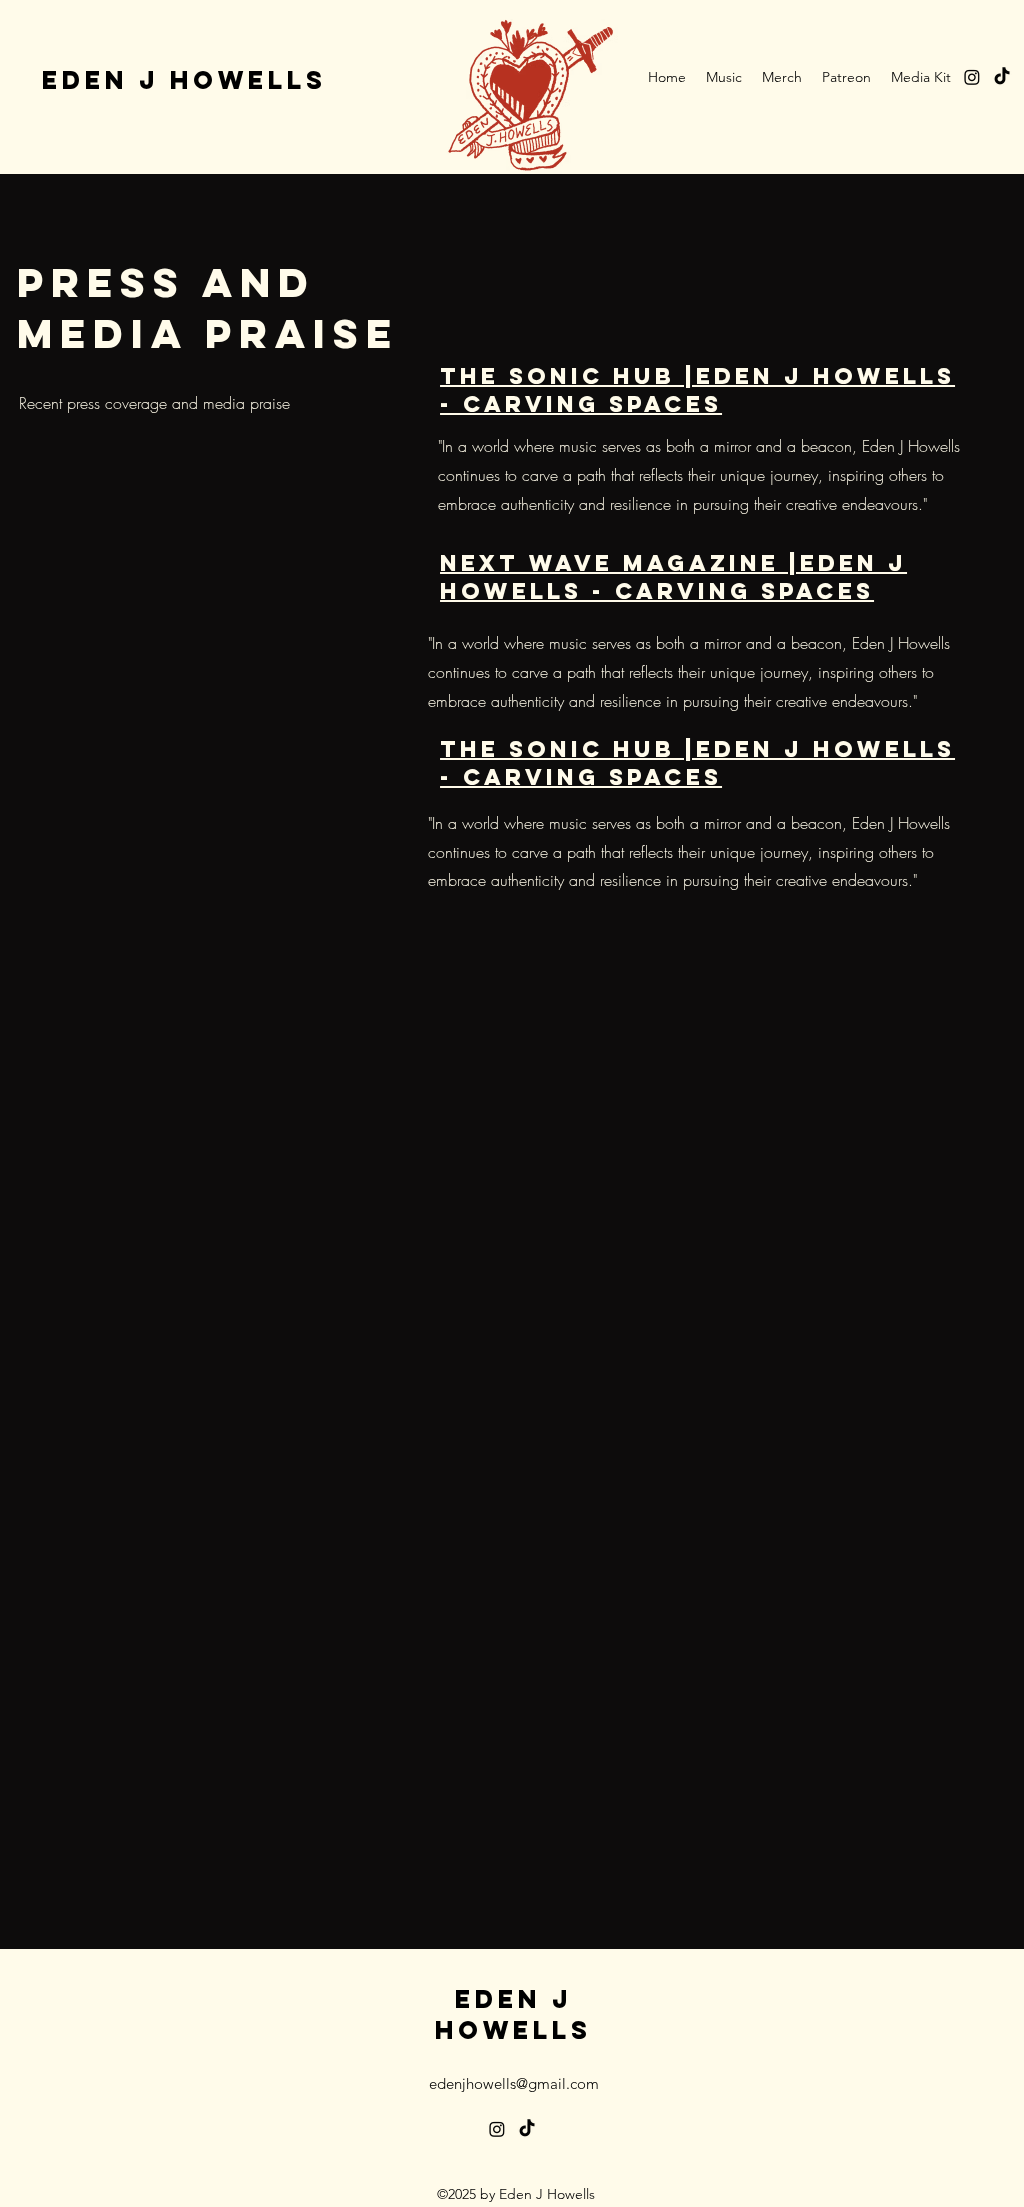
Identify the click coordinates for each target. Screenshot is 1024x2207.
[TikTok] (1002, 77)
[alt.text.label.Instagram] (972, 77)
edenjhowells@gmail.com (514, 2083)
